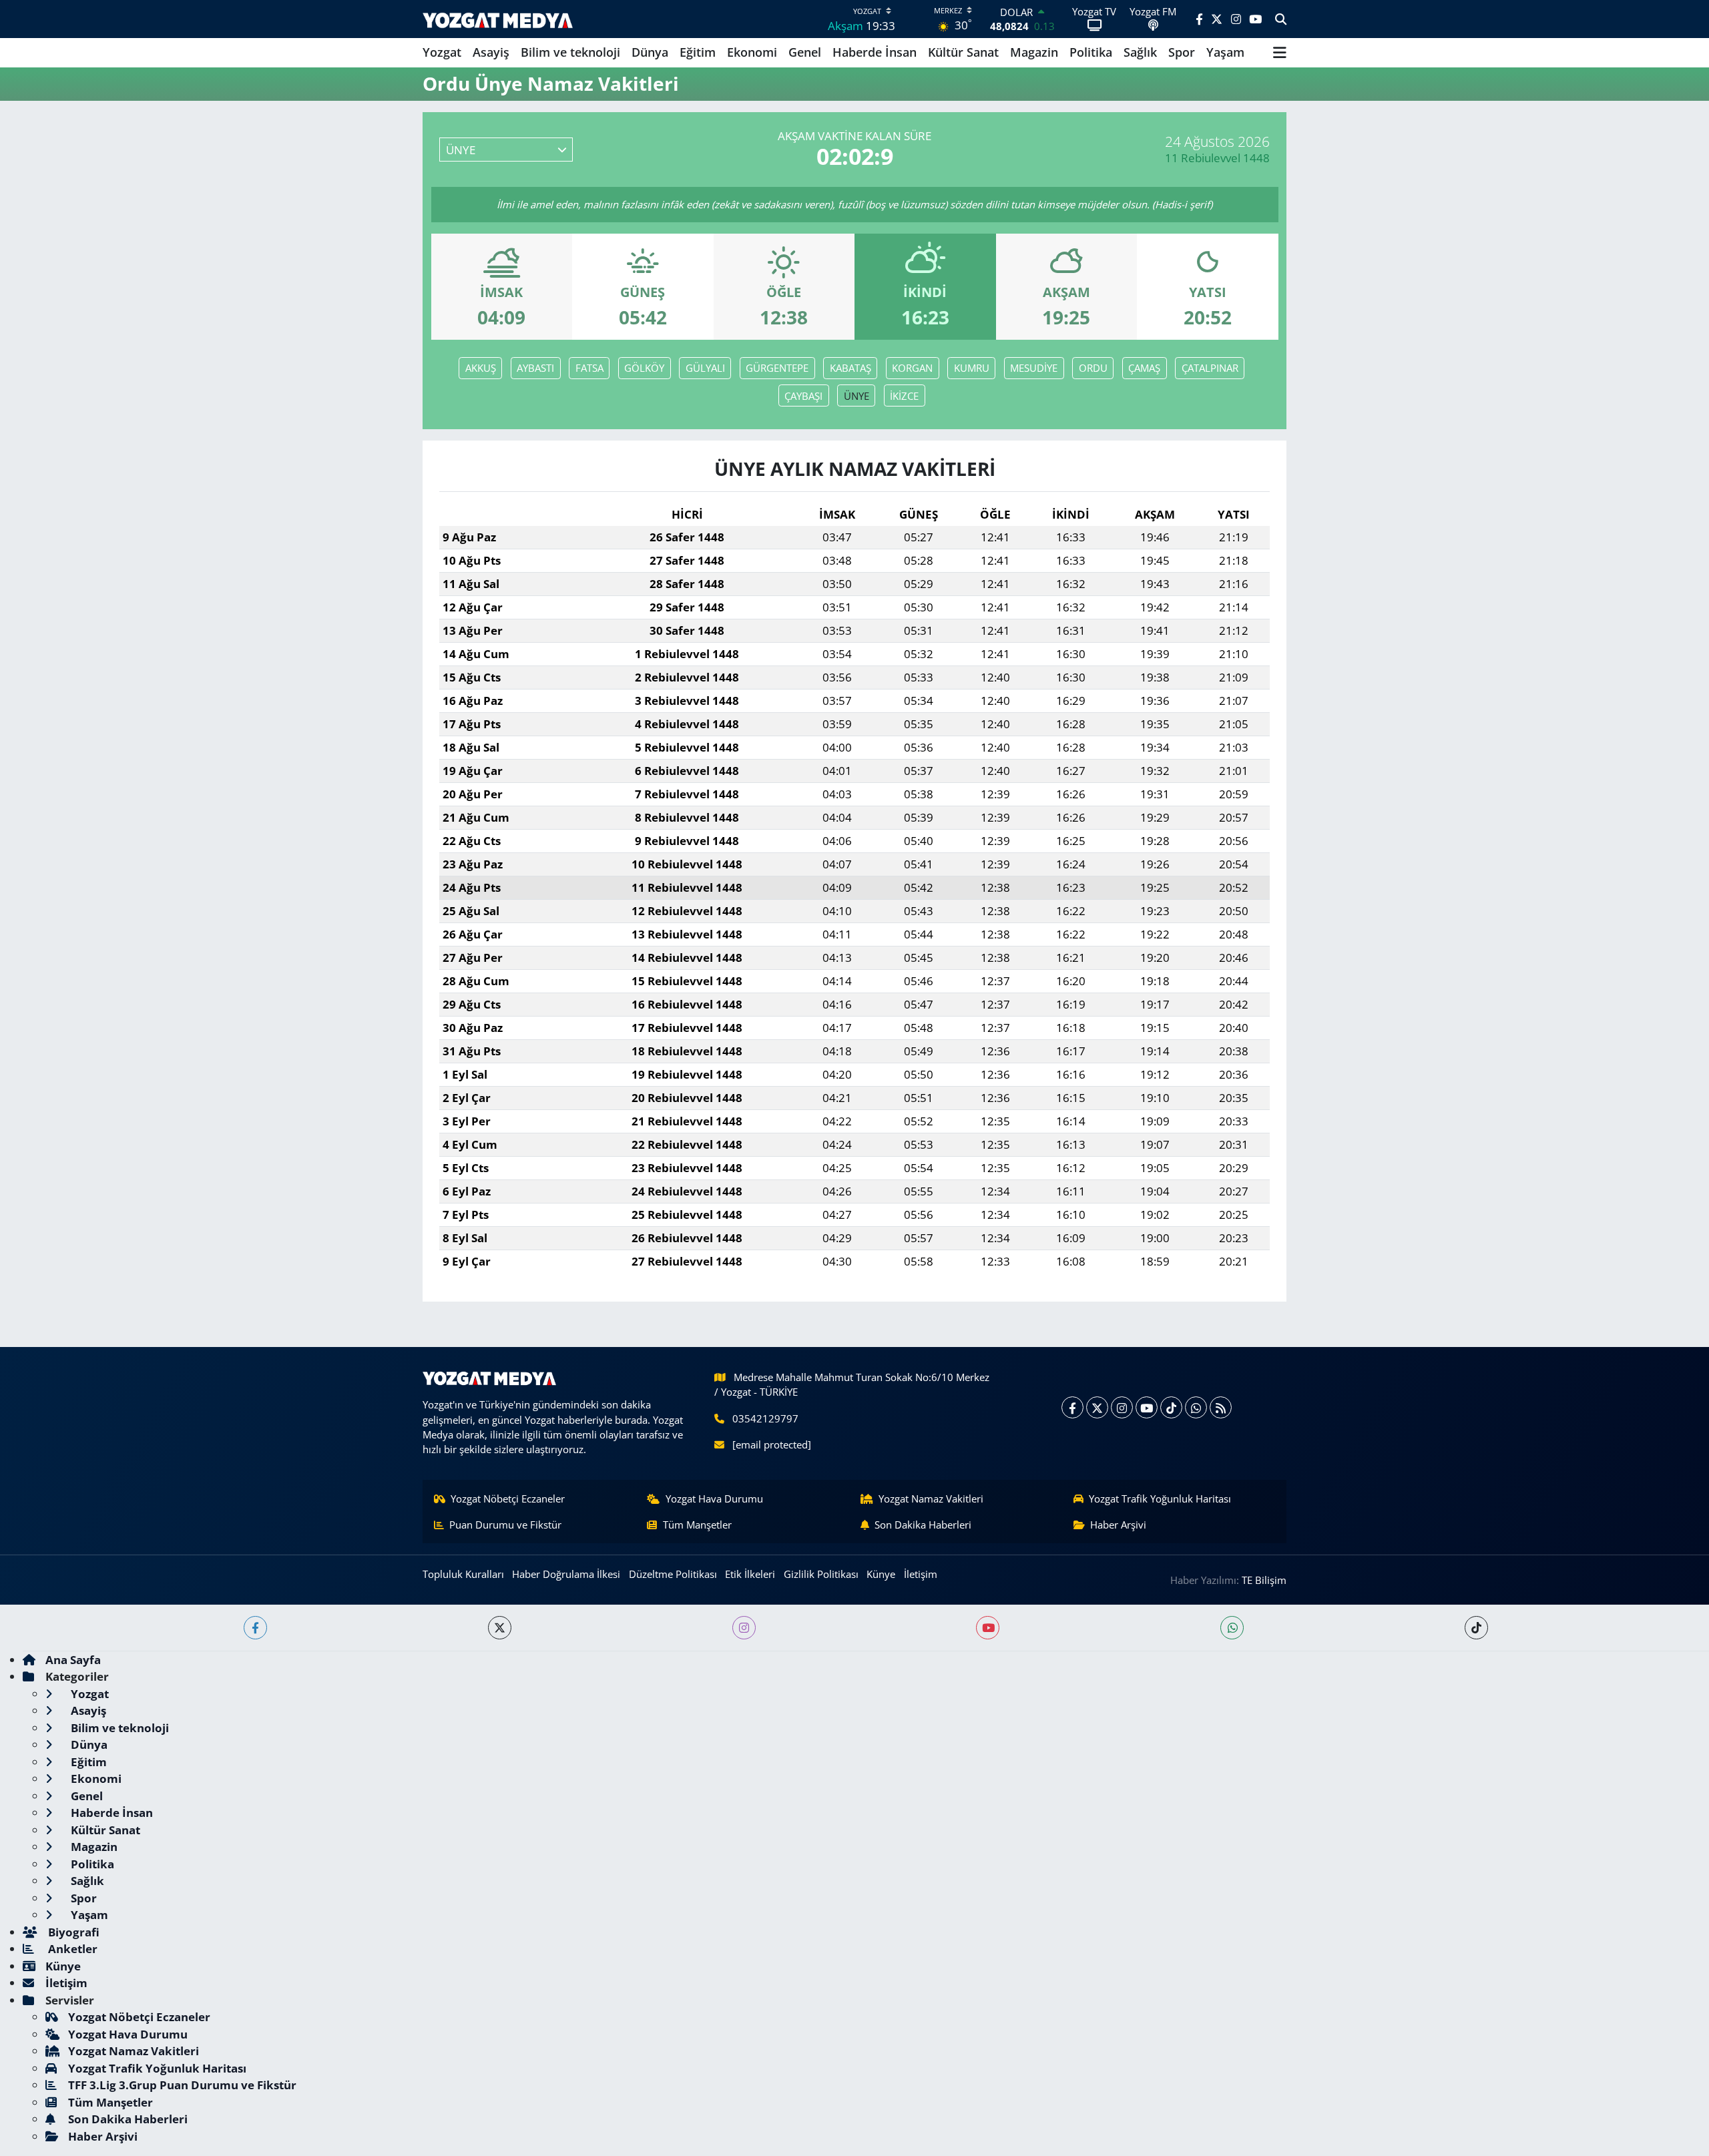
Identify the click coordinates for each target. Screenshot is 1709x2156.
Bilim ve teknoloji (570, 52)
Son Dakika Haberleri (923, 1525)
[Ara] (1281, 19)
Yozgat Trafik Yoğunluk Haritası (1160, 1499)
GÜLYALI (705, 368)
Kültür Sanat (963, 52)
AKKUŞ (481, 368)
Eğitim (698, 52)
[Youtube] (1147, 1407)
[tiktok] (1476, 1628)
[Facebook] (1072, 1407)
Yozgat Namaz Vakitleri (931, 1499)
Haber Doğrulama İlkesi (566, 1574)
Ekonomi (752, 52)
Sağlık (1140, 52)
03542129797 (765, 1418)
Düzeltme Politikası (673, 1574)
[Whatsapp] (1196, 1407)
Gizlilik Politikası (821, 1574)
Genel (805, 52)
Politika (1091, 52)
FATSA (589, 368)
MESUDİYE (1034, 368)
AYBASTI (535, 368)
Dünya (650, 52)
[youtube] (988, 1628)
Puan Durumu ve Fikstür (505, 1525)
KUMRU (972, 368)
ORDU (1093, 368)
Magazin (1034, 52)
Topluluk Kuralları (463, 1574)
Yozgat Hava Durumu (714, 1499)
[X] (1097, 1407)
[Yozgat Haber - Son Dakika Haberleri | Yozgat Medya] (498, 19)
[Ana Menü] (1280, 53)
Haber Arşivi (1118, 1525)
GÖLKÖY (644, 368)
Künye (881, 1574)
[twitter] (500, 1628)
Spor (1182, 52)
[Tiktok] (1171, 1407)
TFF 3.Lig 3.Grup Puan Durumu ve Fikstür (182, 2085)
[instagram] (744, 1628)
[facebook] (255, 1628)
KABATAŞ (850, 368)
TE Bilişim (1264, 1580)
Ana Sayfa (73, 1660)
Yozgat (442, 52)
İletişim (921, 1574)
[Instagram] (1122, 1407)
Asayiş (491, 52)
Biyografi (72, 1932)
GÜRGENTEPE (777, 368)
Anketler (71, 1949)
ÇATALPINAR (1210, 368)
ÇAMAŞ (1144, 368)
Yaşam (1225, 52)
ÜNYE (857, 396)
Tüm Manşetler (697, 1525)
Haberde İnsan (875, 52)
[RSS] (1221, 1407)
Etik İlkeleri (750, 1574)
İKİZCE (904, 396)
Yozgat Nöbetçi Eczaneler (508, 1499)
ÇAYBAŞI (803, 396)
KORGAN (912, 368)
